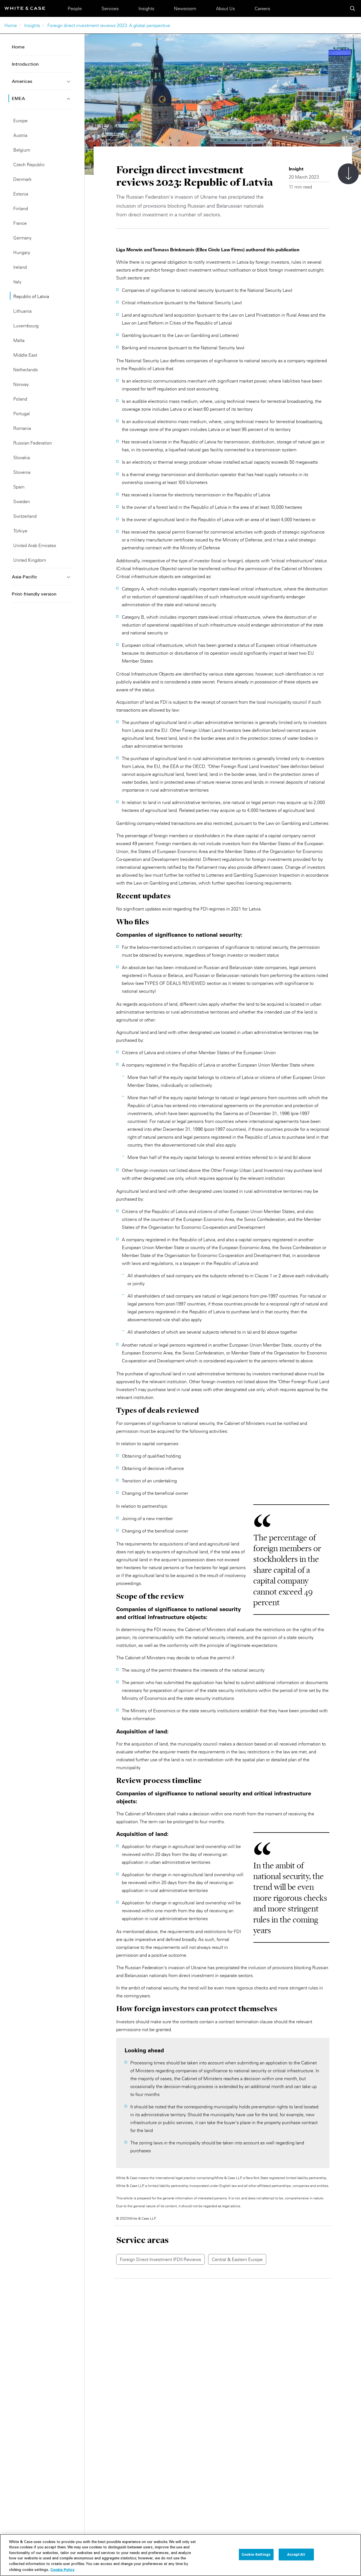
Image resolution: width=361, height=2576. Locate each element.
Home (11, 25)
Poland (20, 399)
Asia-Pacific (25, 577)
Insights (146, 8)
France (20, 223)
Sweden (22, 501)
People (75, 8)
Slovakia (22, 458)
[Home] (25, 8)
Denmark (22, 179)
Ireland (20, 267)
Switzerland (25, 516)
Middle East (25, 355)
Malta (19, 340)
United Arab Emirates (35, 545)
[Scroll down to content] (348, 174)
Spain (19, 487)
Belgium (22, 150)
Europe (20, 121)
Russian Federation (33, 443)
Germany (22, 238)
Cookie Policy (62, 2570)
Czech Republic (29, 165)
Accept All (296, 2554)
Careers (262, 8)
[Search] (353, 8)
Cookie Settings (256, 2554)
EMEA (18, 99)
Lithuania (22, 311)
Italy (17, 282)
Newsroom (185, 8)
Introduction (25, 65)
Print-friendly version (34, 594)
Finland (21, 208)
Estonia (21, 194)
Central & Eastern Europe (237, 2259)
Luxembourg (26, 326)
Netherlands (26, 370)
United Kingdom (30, 560)
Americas (22, 82)
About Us (225, 8)
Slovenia (22, 472)
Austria (20, 135)
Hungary (22, 252)
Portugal (22, 414)
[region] (180, 2555)
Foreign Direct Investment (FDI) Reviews (160, 2259)
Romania (22, 428)
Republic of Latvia (31, 296)
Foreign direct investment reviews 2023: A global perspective (109, 25)
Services (110, 8)
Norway (21, 384)
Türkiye (20, 531)
